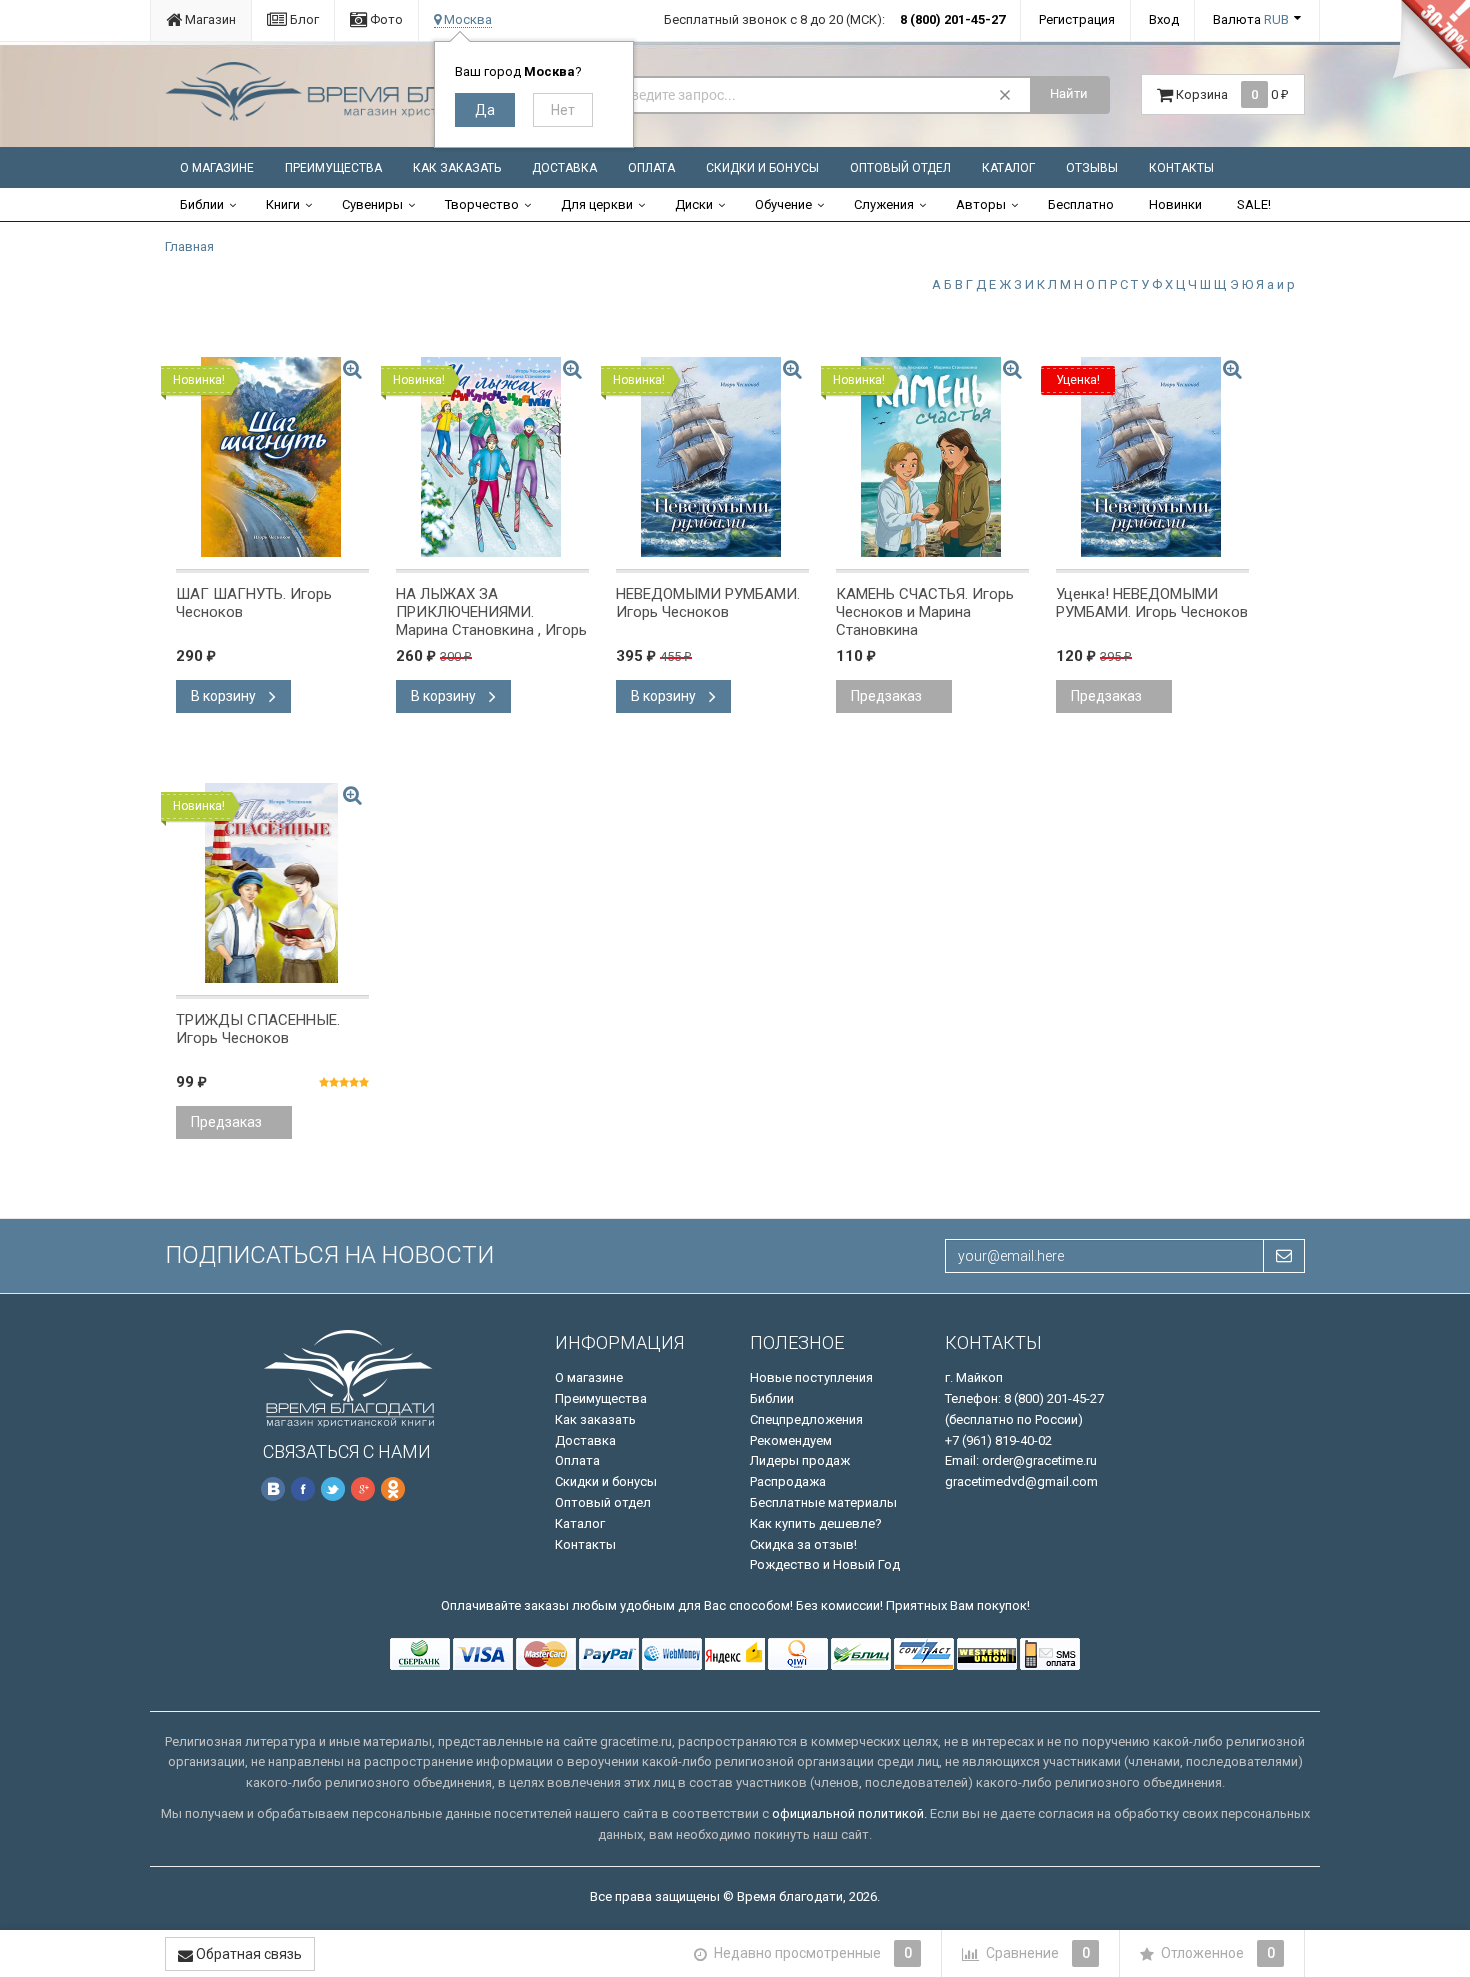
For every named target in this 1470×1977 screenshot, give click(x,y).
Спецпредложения (806, 1419)
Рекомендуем (791, 1440)
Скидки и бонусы (762, 168)
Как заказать (457, 168)
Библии (202, 204)
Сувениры (372, 204)
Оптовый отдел (900, 168)
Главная (189, 246)
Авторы (981, 204)
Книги (283, 204)
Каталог (1008, 168)
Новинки (1175, 204)
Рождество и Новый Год (825, 1564)
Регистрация (1077, 19)
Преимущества (333, 168)
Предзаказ (886, 696)
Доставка (564, 168)
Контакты (1181, 168)
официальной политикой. (849, 1813)
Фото (385, 19)
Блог (303, 19)
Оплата (651, 168)
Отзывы (1092, 168)
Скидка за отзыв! (803, 1544)
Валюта (1251, 19)
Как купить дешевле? (816, 1523)
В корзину (225, 696)
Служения (884, 204)
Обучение (783, 204)
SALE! (1254, 204)
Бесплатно (1081, 204)
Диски (694, 204)
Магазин (209, 19)
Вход (1164, 19)
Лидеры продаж (800, 1460)
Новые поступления (811, 1377)
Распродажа (788, 1481)
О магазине (217, 168)
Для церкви (597, 204)
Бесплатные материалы (823, 1502)
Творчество (482, 204)
